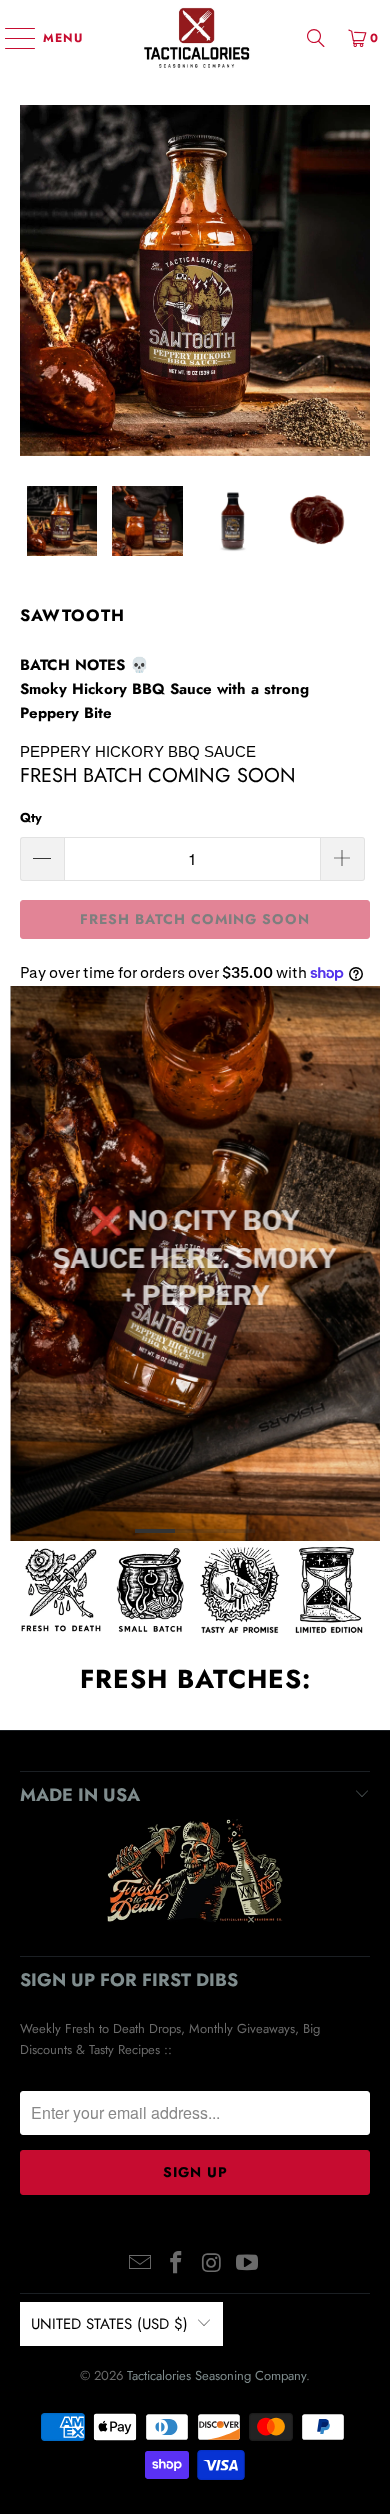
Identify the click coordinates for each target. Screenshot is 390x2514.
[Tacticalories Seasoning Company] (195, 37)
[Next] (355, 280)
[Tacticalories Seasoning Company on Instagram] (212, 2264)
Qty (31, 817)
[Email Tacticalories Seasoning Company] (141, 2264)
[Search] (316, 37)
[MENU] (10, 38)
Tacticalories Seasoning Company (216, 2375)
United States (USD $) (109, 2324)
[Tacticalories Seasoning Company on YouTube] (248, 2264)
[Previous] (35, 280)
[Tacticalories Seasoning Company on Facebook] (176, 2264)
